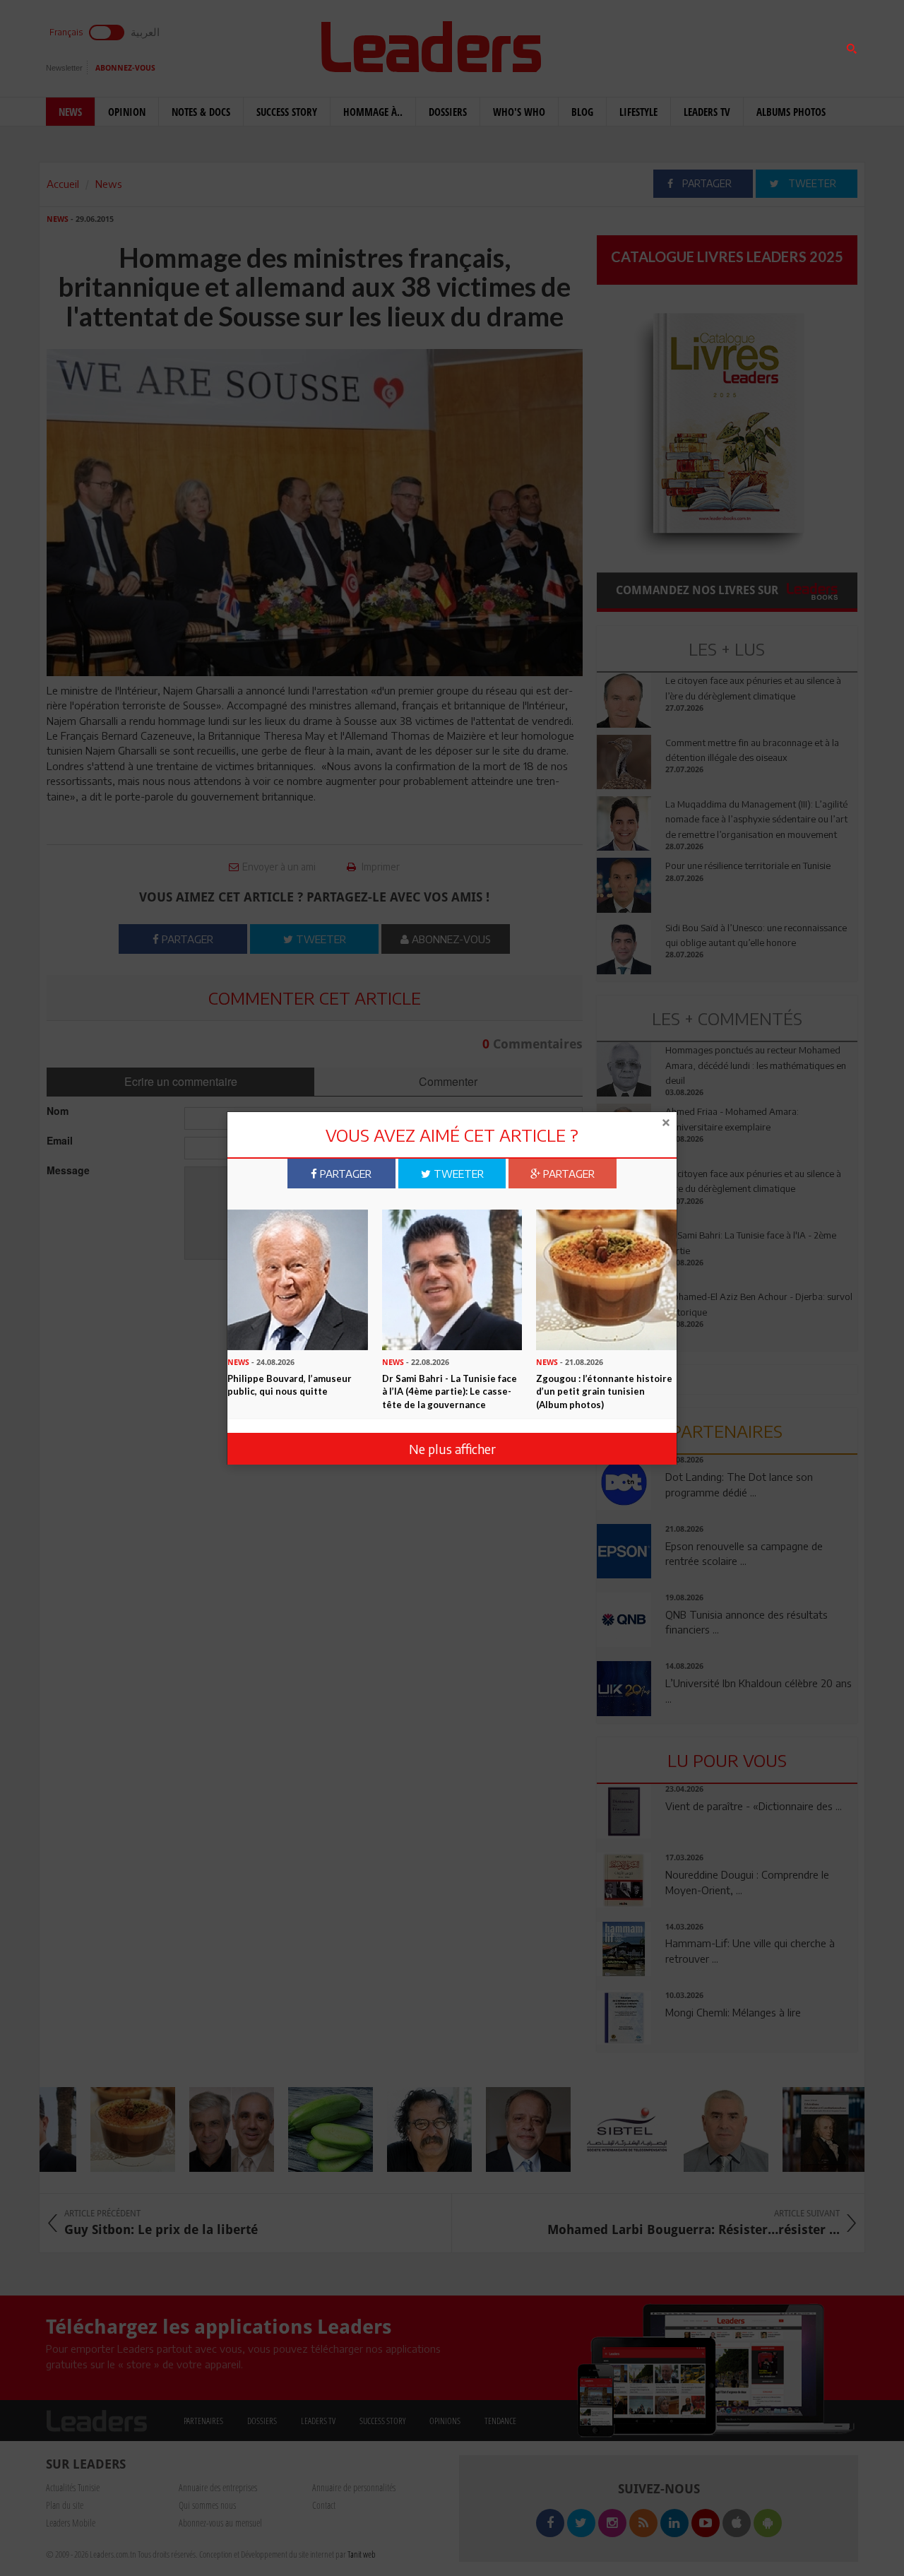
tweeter (457, 1174)
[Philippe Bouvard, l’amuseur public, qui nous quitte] (298, 1279)
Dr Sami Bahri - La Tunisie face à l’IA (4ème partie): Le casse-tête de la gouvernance (450, 1392)
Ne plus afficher (452, 1448)
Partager (344, 1174)
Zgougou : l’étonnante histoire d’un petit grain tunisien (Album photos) (604, 1392)
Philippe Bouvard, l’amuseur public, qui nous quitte (290, 1385)
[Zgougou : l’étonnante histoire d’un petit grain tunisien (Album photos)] (606, 1279)
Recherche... (631, 45)
